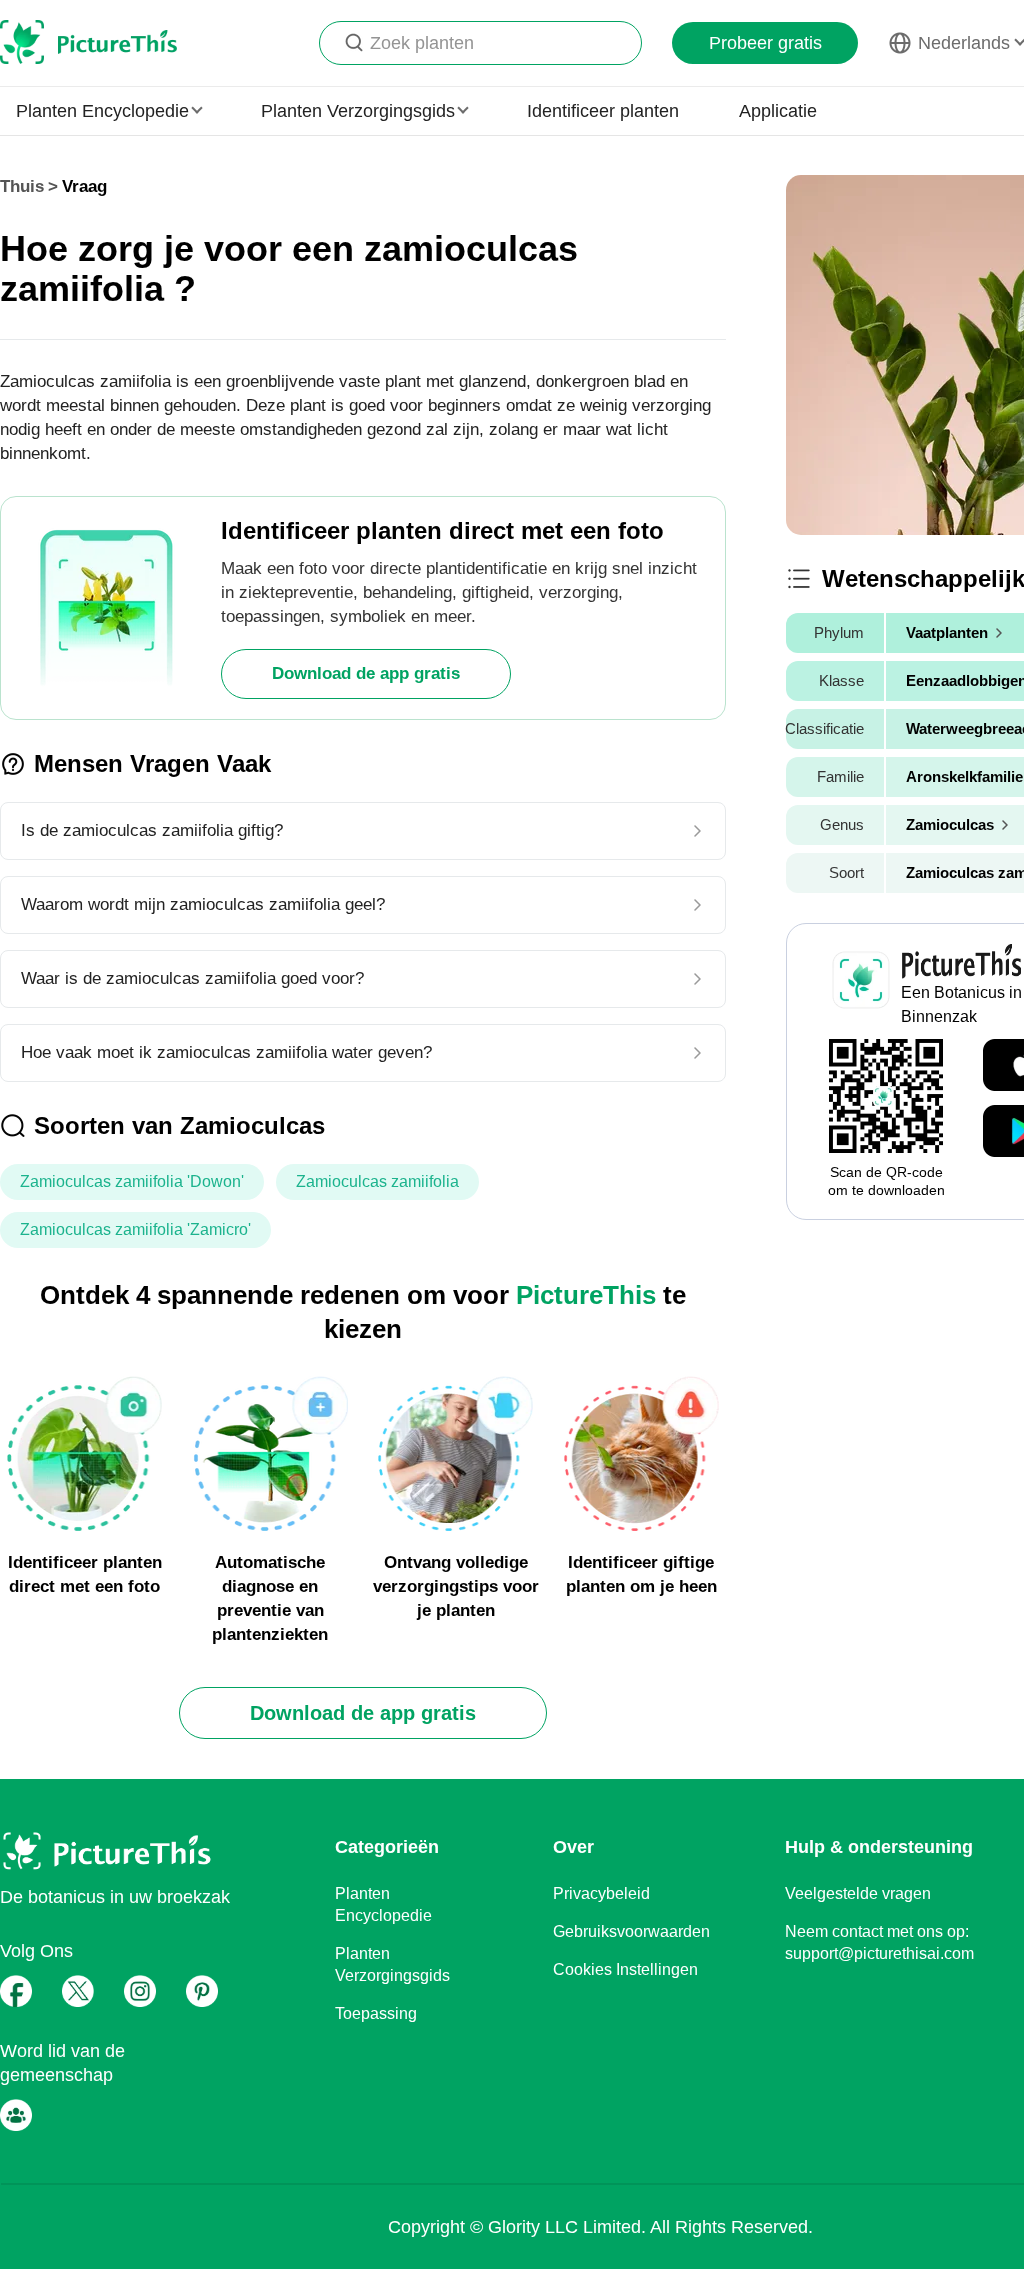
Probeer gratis (765, 43)
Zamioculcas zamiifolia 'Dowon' (132, 1181)
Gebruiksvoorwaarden (631, 1931)
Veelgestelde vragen (858, 1893)
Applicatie (778, 111)
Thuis (22, 186)
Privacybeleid (601, 1893)
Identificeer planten (603, 111)
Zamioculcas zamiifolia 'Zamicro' (135, 1229)
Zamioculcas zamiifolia (377, 1181)
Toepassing (376, 2013)
